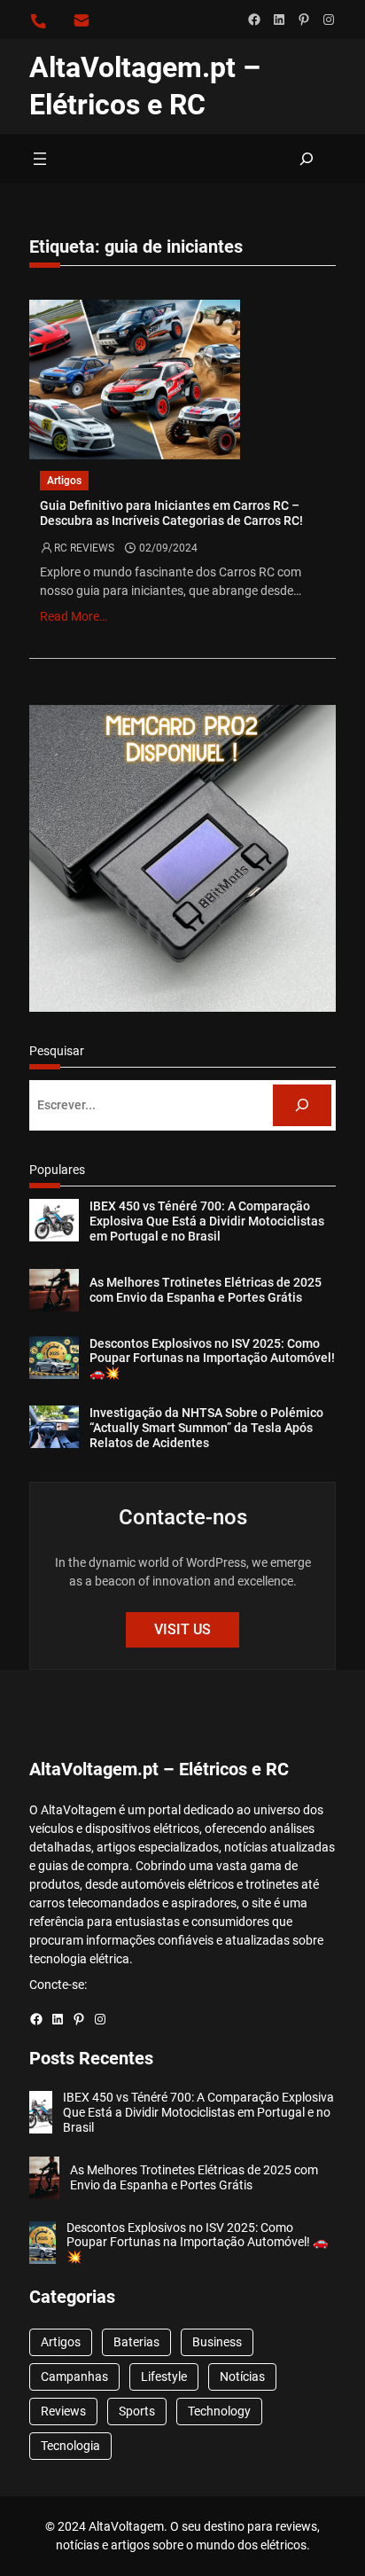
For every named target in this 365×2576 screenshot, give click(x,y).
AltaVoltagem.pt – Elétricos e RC (159, 1769)
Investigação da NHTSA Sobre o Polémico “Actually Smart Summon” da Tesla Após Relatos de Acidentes (206, 1428)
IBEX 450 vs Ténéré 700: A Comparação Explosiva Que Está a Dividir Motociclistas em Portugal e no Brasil (207, 1221)
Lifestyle (164, 2376)
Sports (137, 2411)
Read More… (74, 616)
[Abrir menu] (40, 159)
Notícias (242, 2376)
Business (217, 2342)
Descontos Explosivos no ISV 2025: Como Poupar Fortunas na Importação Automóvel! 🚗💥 (212, 1358)
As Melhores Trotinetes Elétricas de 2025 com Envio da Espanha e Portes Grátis (206, 1290)
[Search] (302, 1105)
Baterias (136, 2342)
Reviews (63, 2411)
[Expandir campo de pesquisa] (307, 158)
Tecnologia (70, 2446)
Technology (219, 2411)
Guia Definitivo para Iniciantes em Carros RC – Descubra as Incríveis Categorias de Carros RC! (171, 513)
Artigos (64, 481)
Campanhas (74, 2376)
